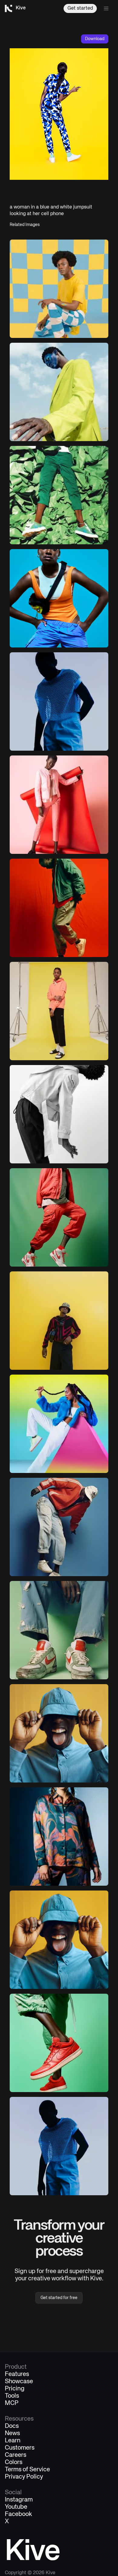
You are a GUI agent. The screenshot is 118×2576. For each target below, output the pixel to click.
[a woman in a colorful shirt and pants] (59, 1837)
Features (17, 2374)
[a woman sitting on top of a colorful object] (59, 1424)
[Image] (59, 495)
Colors (14, 2463)
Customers (20, 2448)
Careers (16, 2455)
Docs (12, 2426)
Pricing (15, 2389)
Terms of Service (27, 2470)
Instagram (19, 2500)
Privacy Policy (24, 2477)
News (12, 2434)
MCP (12, 2403)
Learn (13, 2441)
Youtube (16, 2507)
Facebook (18, 2514)
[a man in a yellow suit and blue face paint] (59, 392)
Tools (12, 2396)
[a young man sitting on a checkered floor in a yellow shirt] (59, 289)
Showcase (19, 2382)
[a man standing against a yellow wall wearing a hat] (59, 1321)
